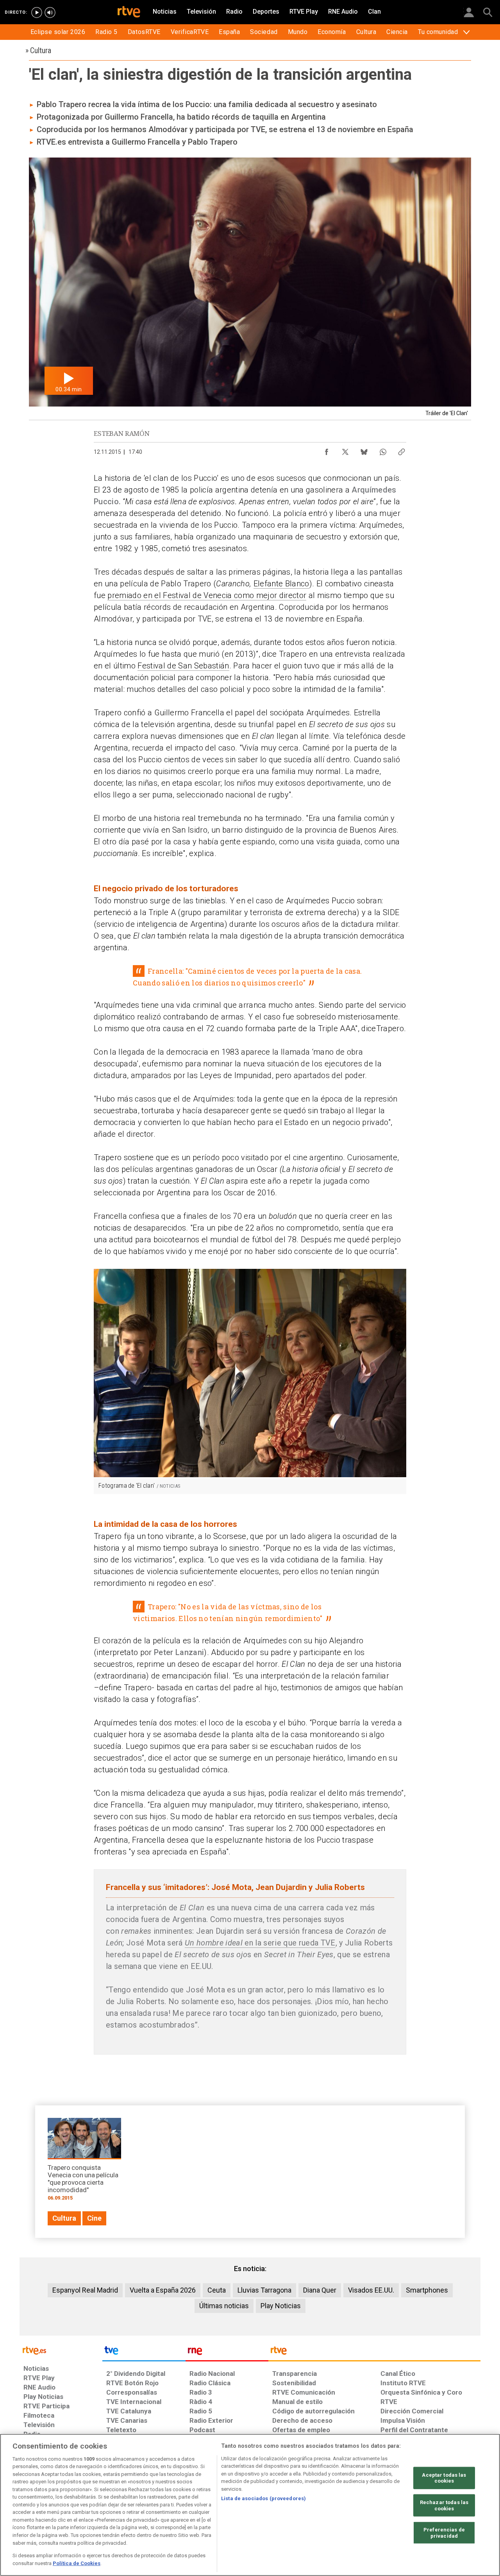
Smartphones (427, 2290)
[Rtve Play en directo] (37, 13)
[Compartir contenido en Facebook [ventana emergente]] (327, 450)
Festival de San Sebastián (183, 666)
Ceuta (217, 2290)
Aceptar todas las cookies (444, 2478)
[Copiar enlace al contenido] (402, 450)
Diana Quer (320, 2290)
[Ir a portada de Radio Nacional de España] (227, 2352)
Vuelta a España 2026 (163, 2290)
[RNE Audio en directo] (50, 13)
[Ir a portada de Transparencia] (374, 2352)
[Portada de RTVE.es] (129, 13)
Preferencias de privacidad (444, 2533)
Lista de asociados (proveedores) (263, 2498)
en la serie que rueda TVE (260, 1943)
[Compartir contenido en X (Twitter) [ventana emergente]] (345, 450)
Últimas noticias (224, 2306)
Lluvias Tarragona (264, 2290)
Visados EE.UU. (371, 2290)
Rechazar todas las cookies (444, 2505)
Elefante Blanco (281, 584)
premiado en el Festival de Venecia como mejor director (207, 595)
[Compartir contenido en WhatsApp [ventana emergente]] (383, 450)
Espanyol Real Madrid (85, 2290)
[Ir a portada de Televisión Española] (144, 2352)
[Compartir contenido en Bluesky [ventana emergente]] (364, 450)
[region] (250, 2505)
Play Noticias (281, 2306)
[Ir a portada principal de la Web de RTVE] (61, 2350)
